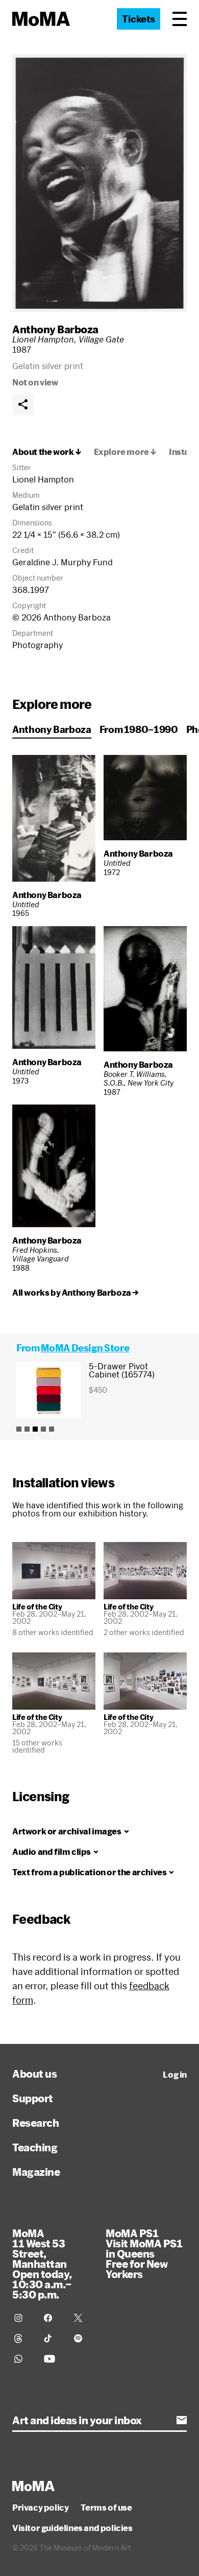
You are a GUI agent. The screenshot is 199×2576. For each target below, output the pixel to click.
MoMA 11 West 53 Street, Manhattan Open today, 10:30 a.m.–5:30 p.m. (42, 2264)
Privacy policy (40, 2508)
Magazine (36, 2172)
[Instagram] (23, 2318)
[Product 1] (19, 1429)
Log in (175, 2075)
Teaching (35, 2147)
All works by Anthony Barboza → (76, 1293)
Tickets (139, 19)
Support (33, 2098)
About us (34, 2074)
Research (35, 2123)
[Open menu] (180, 19)
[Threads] (23, 2338)
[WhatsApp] (23, 2359)
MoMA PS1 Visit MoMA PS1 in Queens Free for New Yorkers (144, 2253)
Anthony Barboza (55, 329)
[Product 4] (43, 1429)
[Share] (23, 404)
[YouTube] (53, 2359)
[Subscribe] (182, 2420)
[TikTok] (53, 2338)
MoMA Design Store (85, 1348)
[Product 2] (27, 1429)
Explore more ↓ (125, 452)
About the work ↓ (47, 452)
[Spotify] (83, 2338)
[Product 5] (52, 1429)
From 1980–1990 (139, 729)
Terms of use (106, 2508)
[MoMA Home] (41, 19)
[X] (83, 2318)
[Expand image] (99, 183)
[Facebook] (53, 2318)
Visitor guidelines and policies (72, 2528)
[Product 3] (35, 1429)
